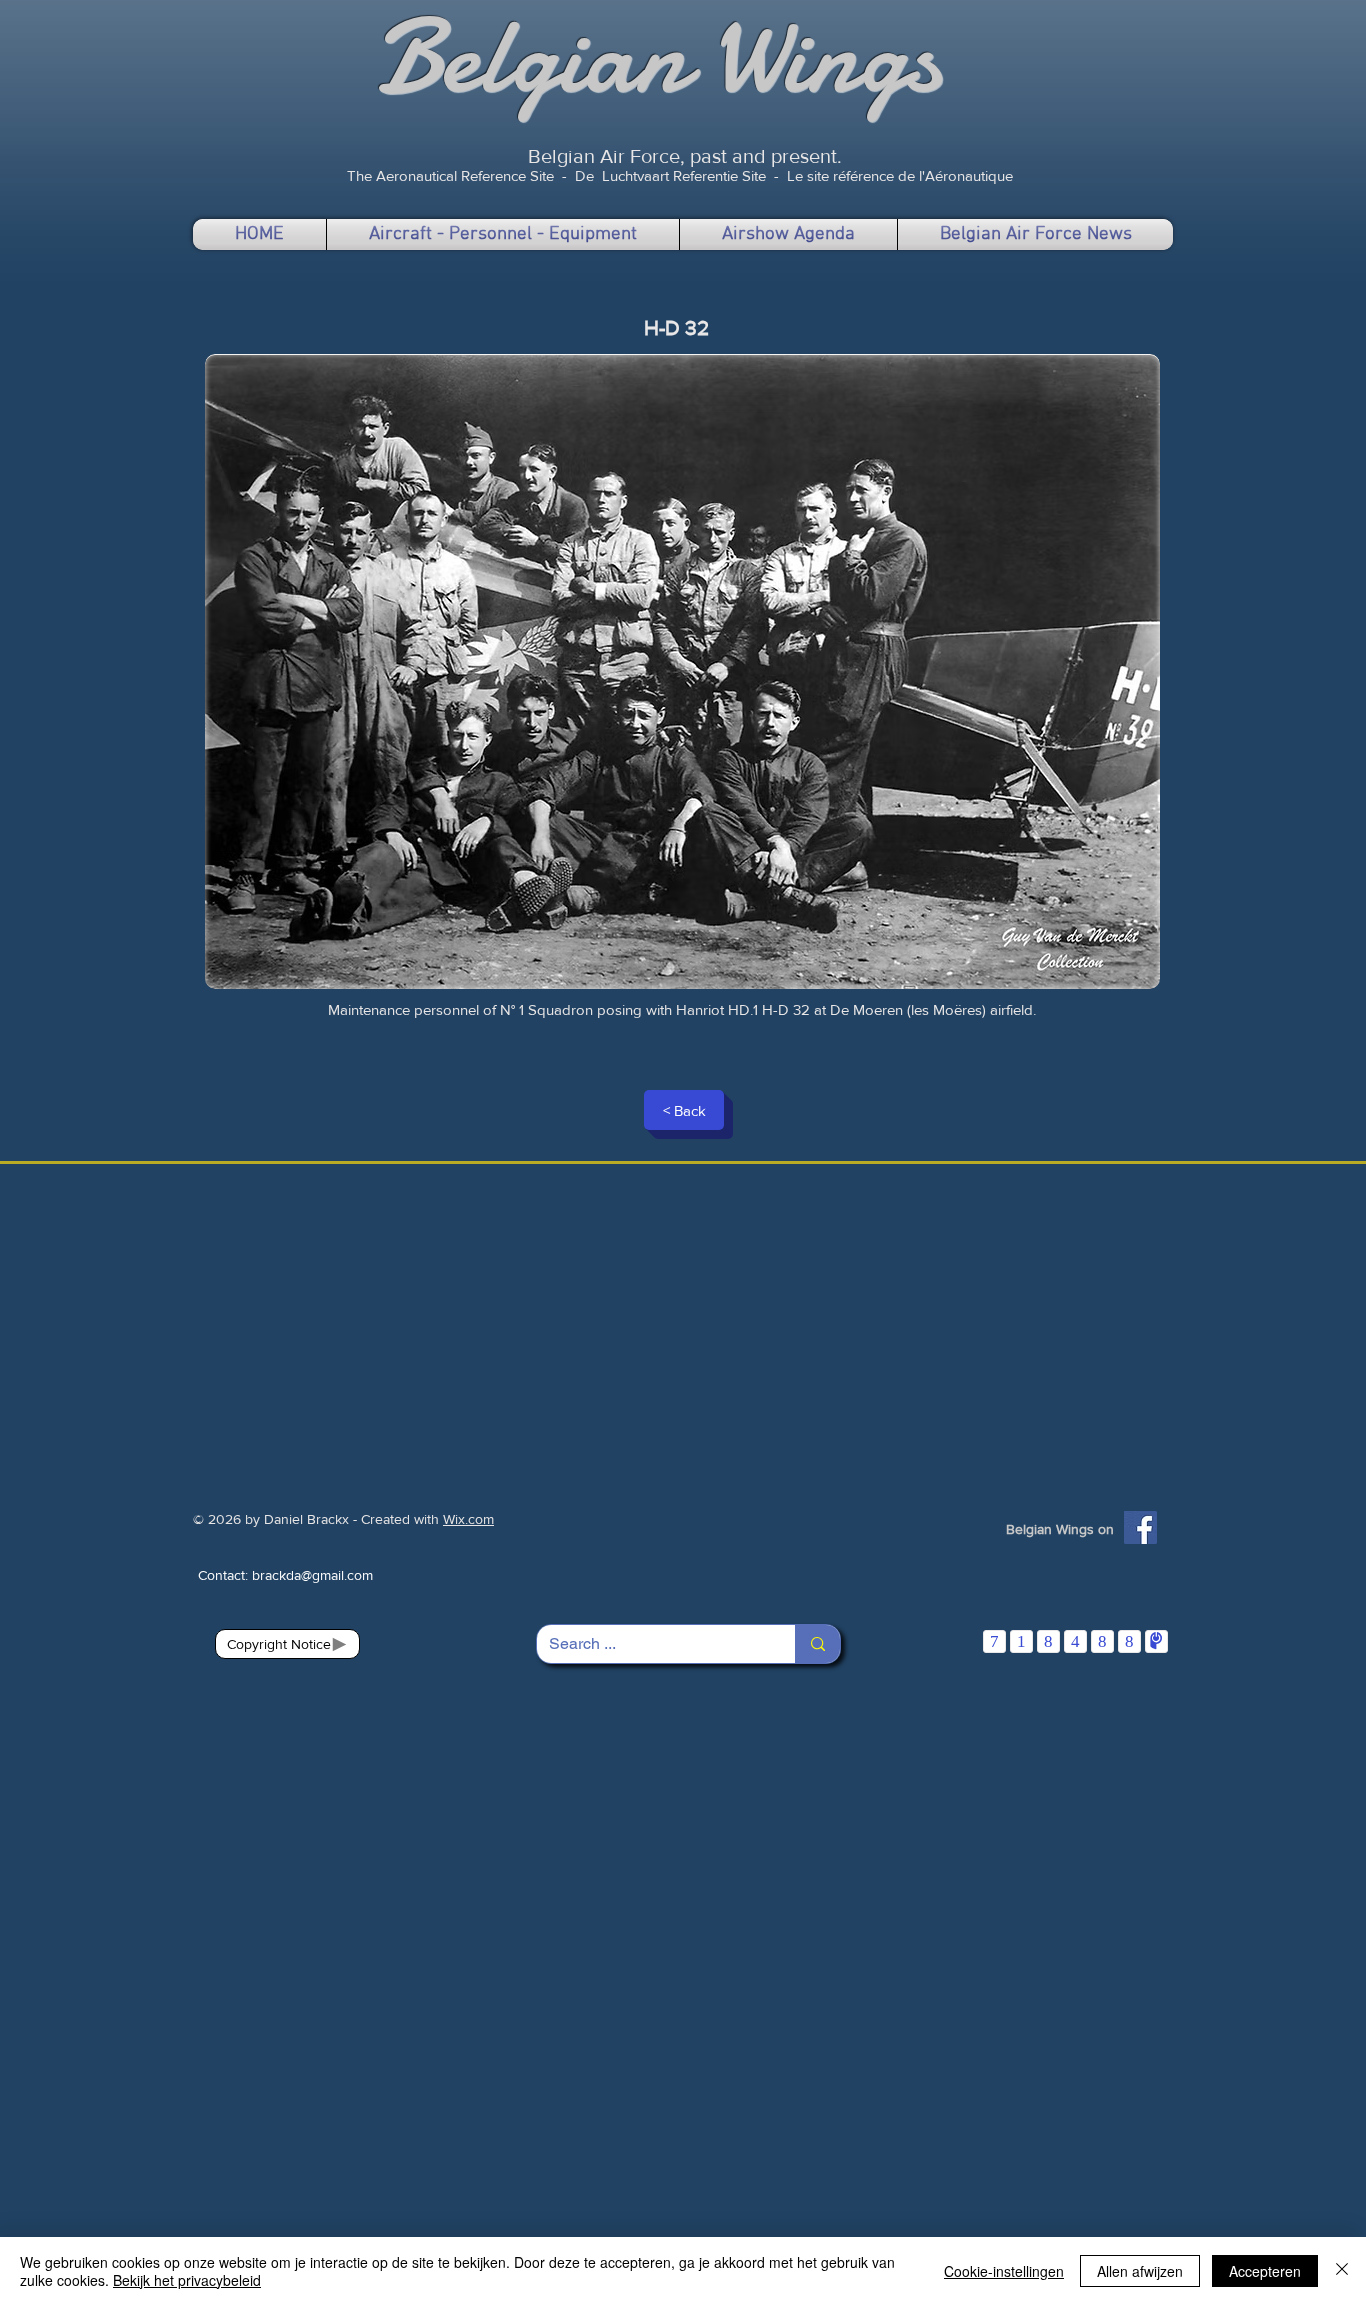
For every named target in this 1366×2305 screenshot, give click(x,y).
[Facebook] (1140, 1527)
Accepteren (1265, 2271)
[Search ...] (817, 1644)
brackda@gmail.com (312, 1575)
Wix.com (468, 1519)
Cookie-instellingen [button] (1004, 2271)
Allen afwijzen (1140, 2271)
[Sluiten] (1342, 2271)
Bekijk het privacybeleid (187, 2280)
